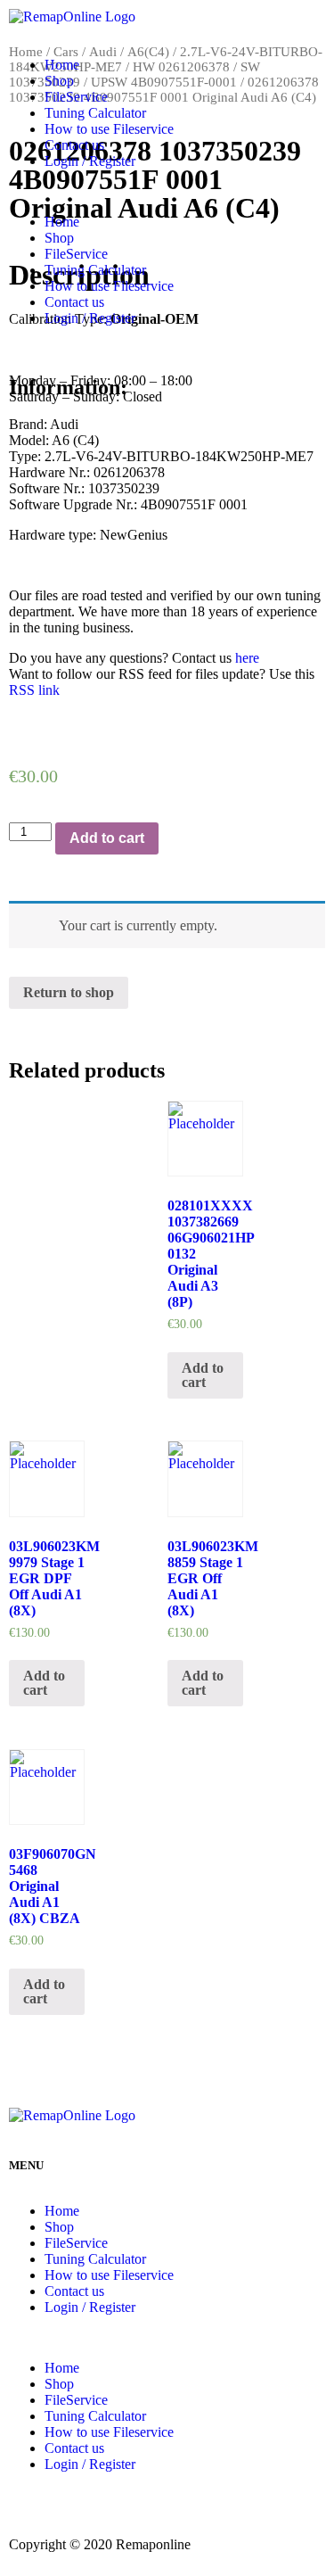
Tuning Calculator (95, 113)
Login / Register (90, 161)
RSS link (34, 690)
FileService (76, 97)
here (247, 658)
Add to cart (107, 838)
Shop (59, 81)
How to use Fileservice (109, 129)
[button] (167, 192)
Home (62, 65)
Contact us (74, 145)
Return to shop (69, 992)
